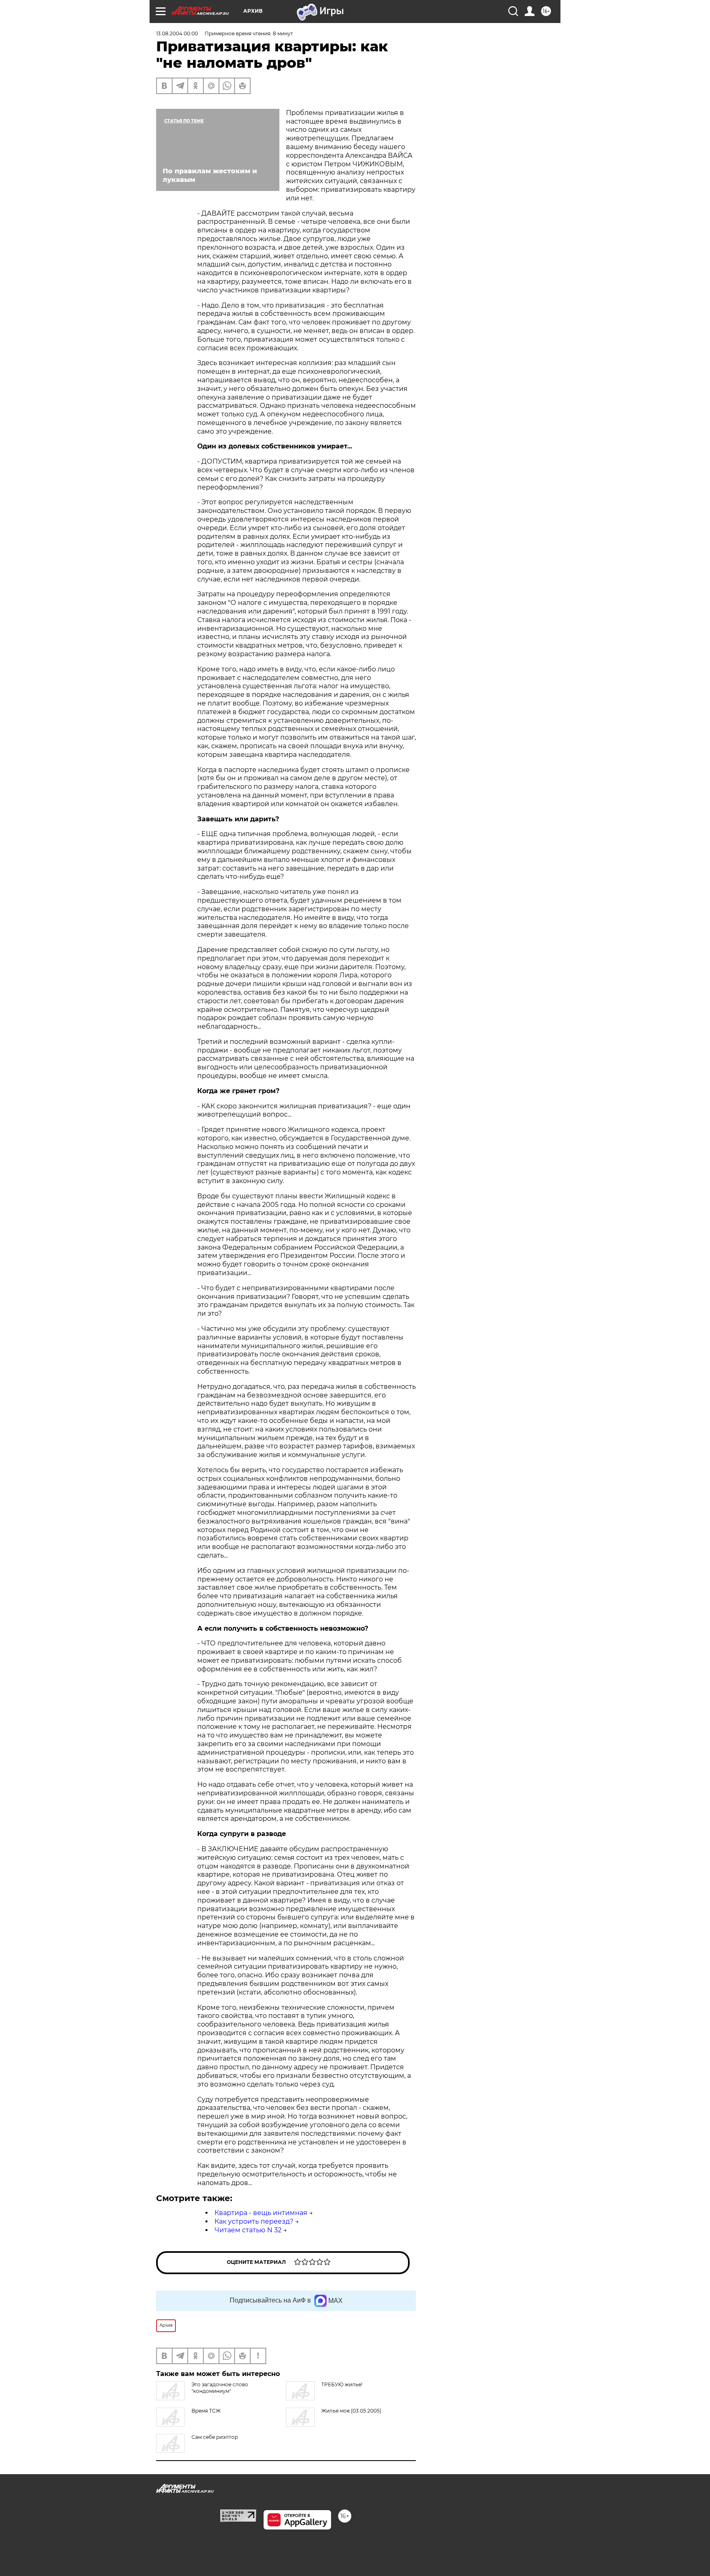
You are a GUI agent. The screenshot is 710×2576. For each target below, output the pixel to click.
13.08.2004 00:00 (177, 33)
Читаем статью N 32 (248, 2230)
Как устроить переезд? (254, 2221)
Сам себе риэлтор (215, 2437)
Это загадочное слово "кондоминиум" (220, 2388)
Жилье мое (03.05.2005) (351, 2411)
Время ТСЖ (206, 2411)
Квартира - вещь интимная (261, 2213)
